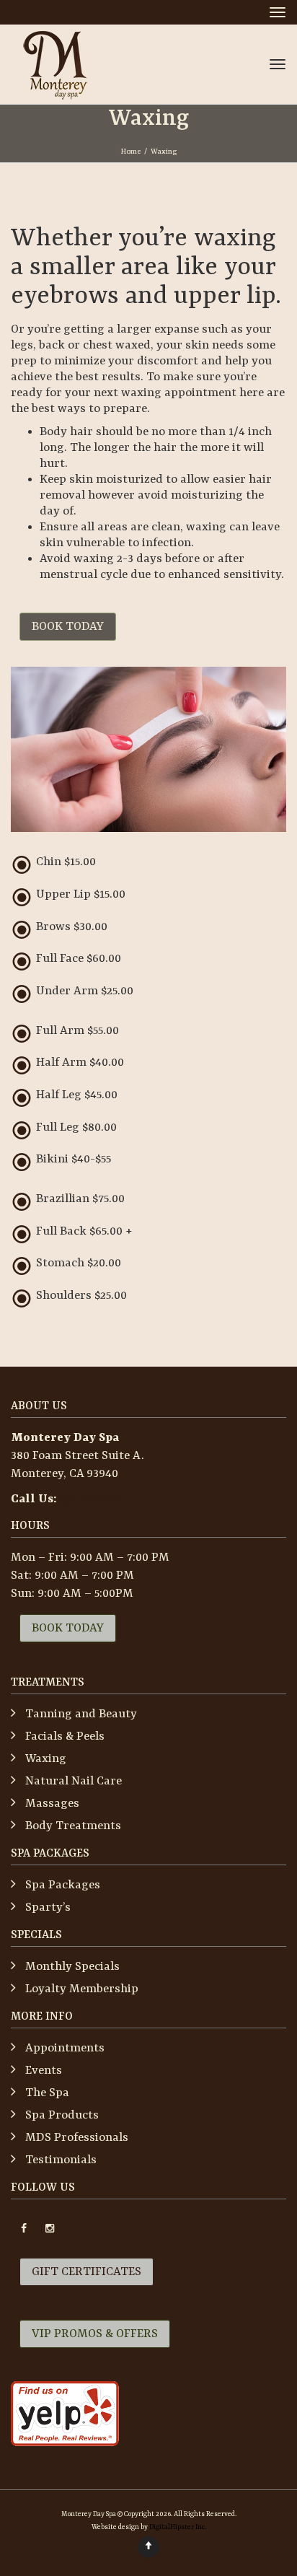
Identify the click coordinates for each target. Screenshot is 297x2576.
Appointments (65, 2048)
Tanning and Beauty (81, 1714)
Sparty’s (48, 1907)
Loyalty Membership (82, 1989)
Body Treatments (73, 1826)
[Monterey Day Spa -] (55, 64)
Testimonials (61, 2160)
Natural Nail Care (74, 1781)
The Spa (47, 2093)
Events (44, 2071)
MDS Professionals (77, 2138)
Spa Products (62, 2115)
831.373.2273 (92, 1499)
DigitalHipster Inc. (178, 2527)
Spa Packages (63, 1885)
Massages (52, 1804)
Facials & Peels (65, 1736)
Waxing (46, 1759)
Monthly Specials (72, 1967)
